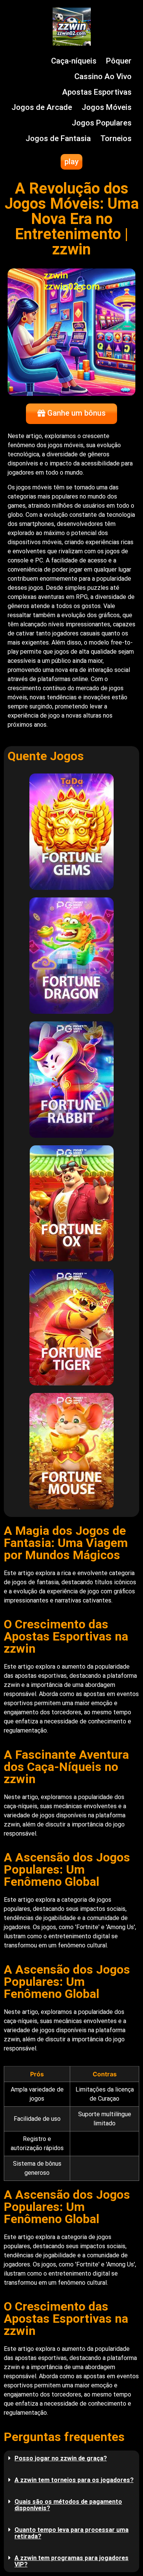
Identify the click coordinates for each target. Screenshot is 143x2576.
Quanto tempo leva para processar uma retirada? (71, 2533)
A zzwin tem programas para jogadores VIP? (71, 2561)
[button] (71, 2458)
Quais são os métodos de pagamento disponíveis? (68, 2505)
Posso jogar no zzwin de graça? (61, 2458)
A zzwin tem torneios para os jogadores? (74, 2480)
